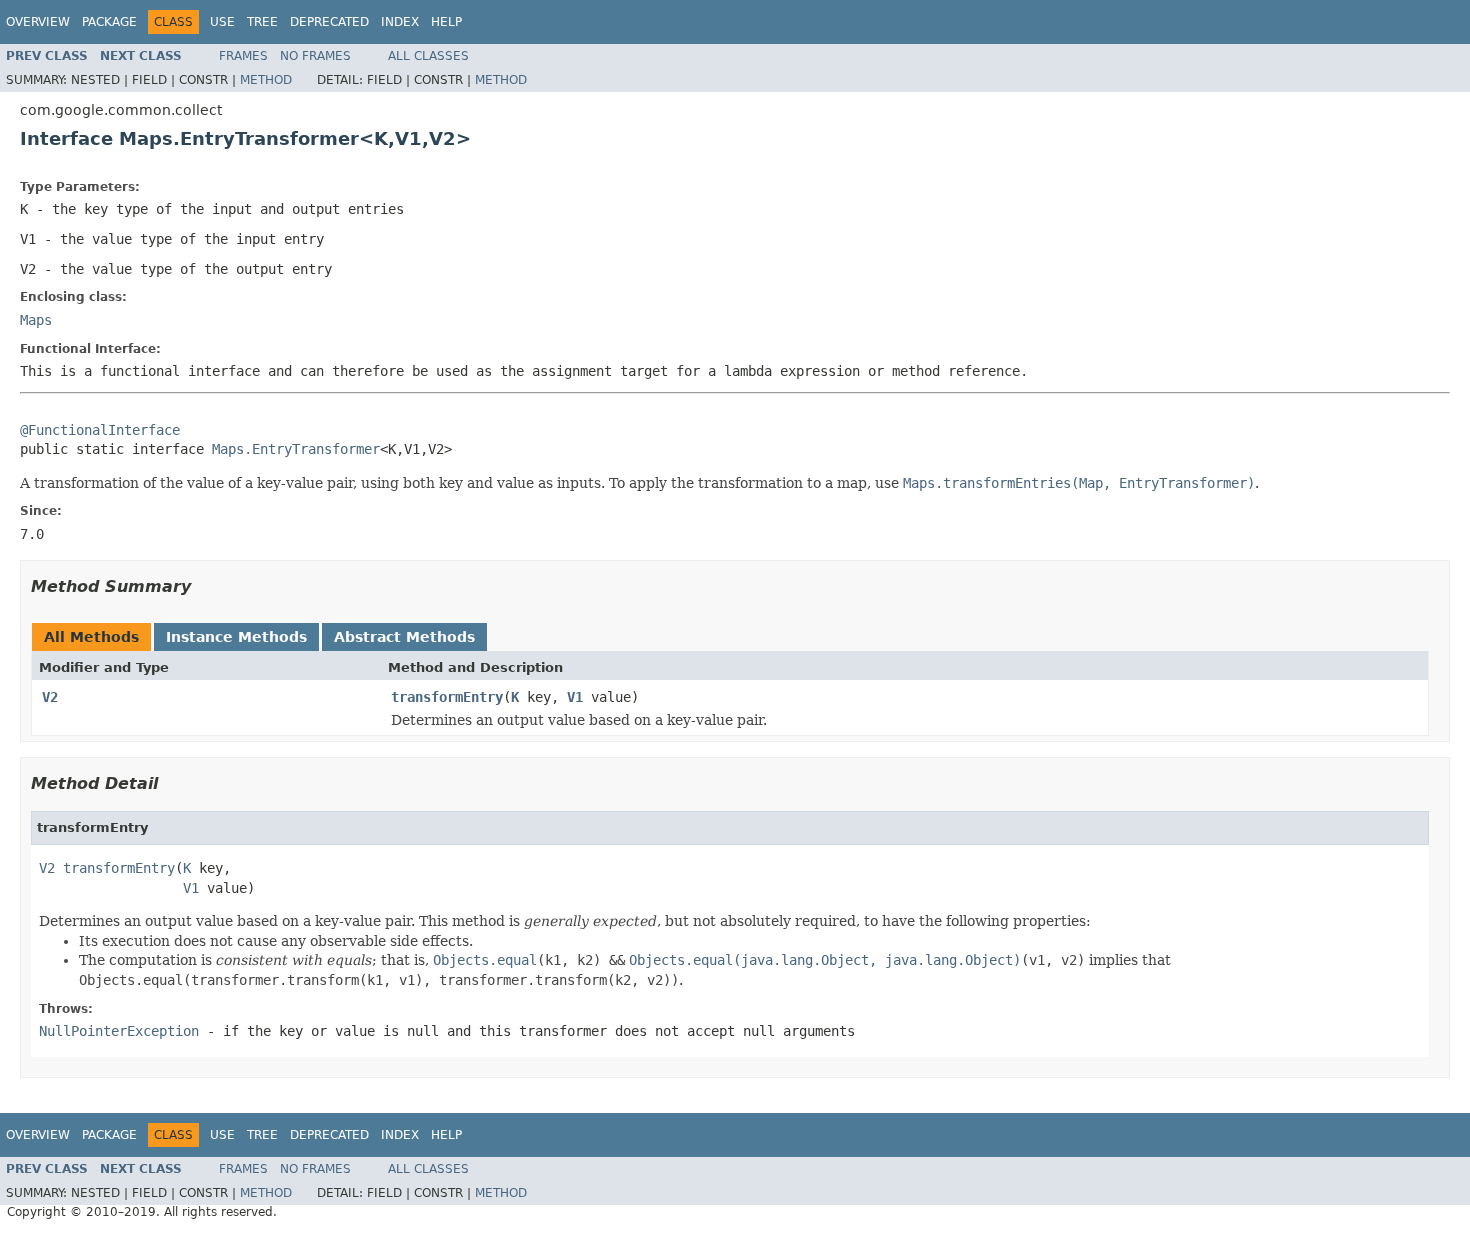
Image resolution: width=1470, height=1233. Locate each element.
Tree (262, 22)
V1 (575, 697)
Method (266, 80)
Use (222, 22)
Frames (243, 56)
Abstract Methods (404, 637)
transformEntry (447, 697)
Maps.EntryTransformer (296, 449)
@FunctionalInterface (100, 430)
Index (400, 22)
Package (109, 22)
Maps (36, 320)
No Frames (315, 56)
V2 (50, 697)
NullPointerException (119, 1031)
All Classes (428, 56)
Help (446, 22)
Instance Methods (236, 637)
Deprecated (329, 22)
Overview (38, 22)
